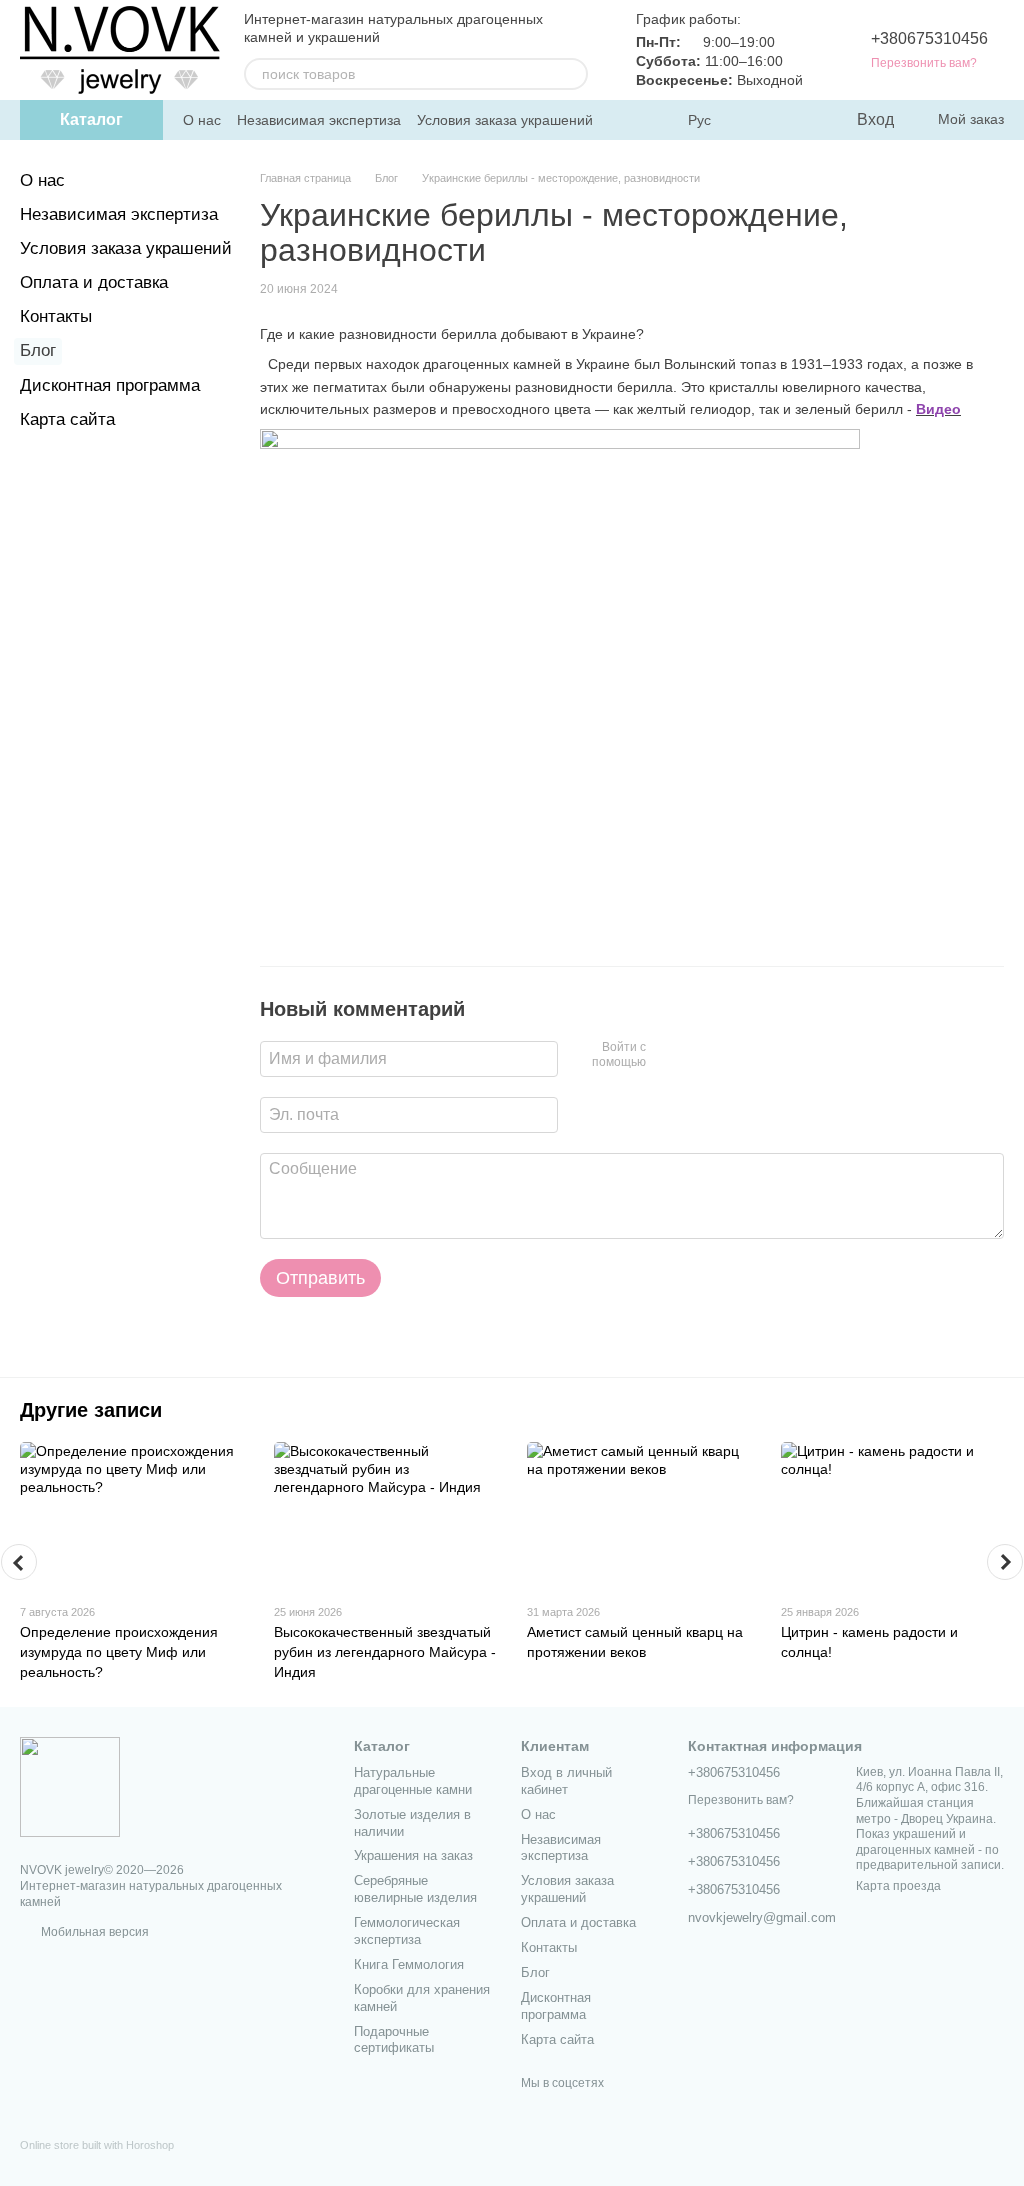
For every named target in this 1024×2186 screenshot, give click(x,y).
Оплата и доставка (94, 282)
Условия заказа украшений (505, 120)
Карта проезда (898, 1886)
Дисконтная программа (110, 385)
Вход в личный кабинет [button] (566, 1781)
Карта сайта (67, 419)
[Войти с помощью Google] (700, 1056)
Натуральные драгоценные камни (413, 1781)
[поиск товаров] (572, 74)
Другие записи (91, 1410)
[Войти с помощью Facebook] (668, 1056)
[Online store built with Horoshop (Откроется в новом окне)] (97, 2162)
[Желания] (799, 120)
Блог (38, 350)
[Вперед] (1005, 1562)
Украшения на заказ (413, 1855)
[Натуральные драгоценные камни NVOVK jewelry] (70, 1786)
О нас (202, 120)
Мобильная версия (93, 1932)
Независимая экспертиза (319, 120)
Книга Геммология (409, 1964)
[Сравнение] (759, 120)
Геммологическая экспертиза (407, 1931)
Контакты (56, 316)
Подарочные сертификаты (394, 2040)
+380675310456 (929, 38)
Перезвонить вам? (924, 63)
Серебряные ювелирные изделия (415, 1889)
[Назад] (19, 1562)
